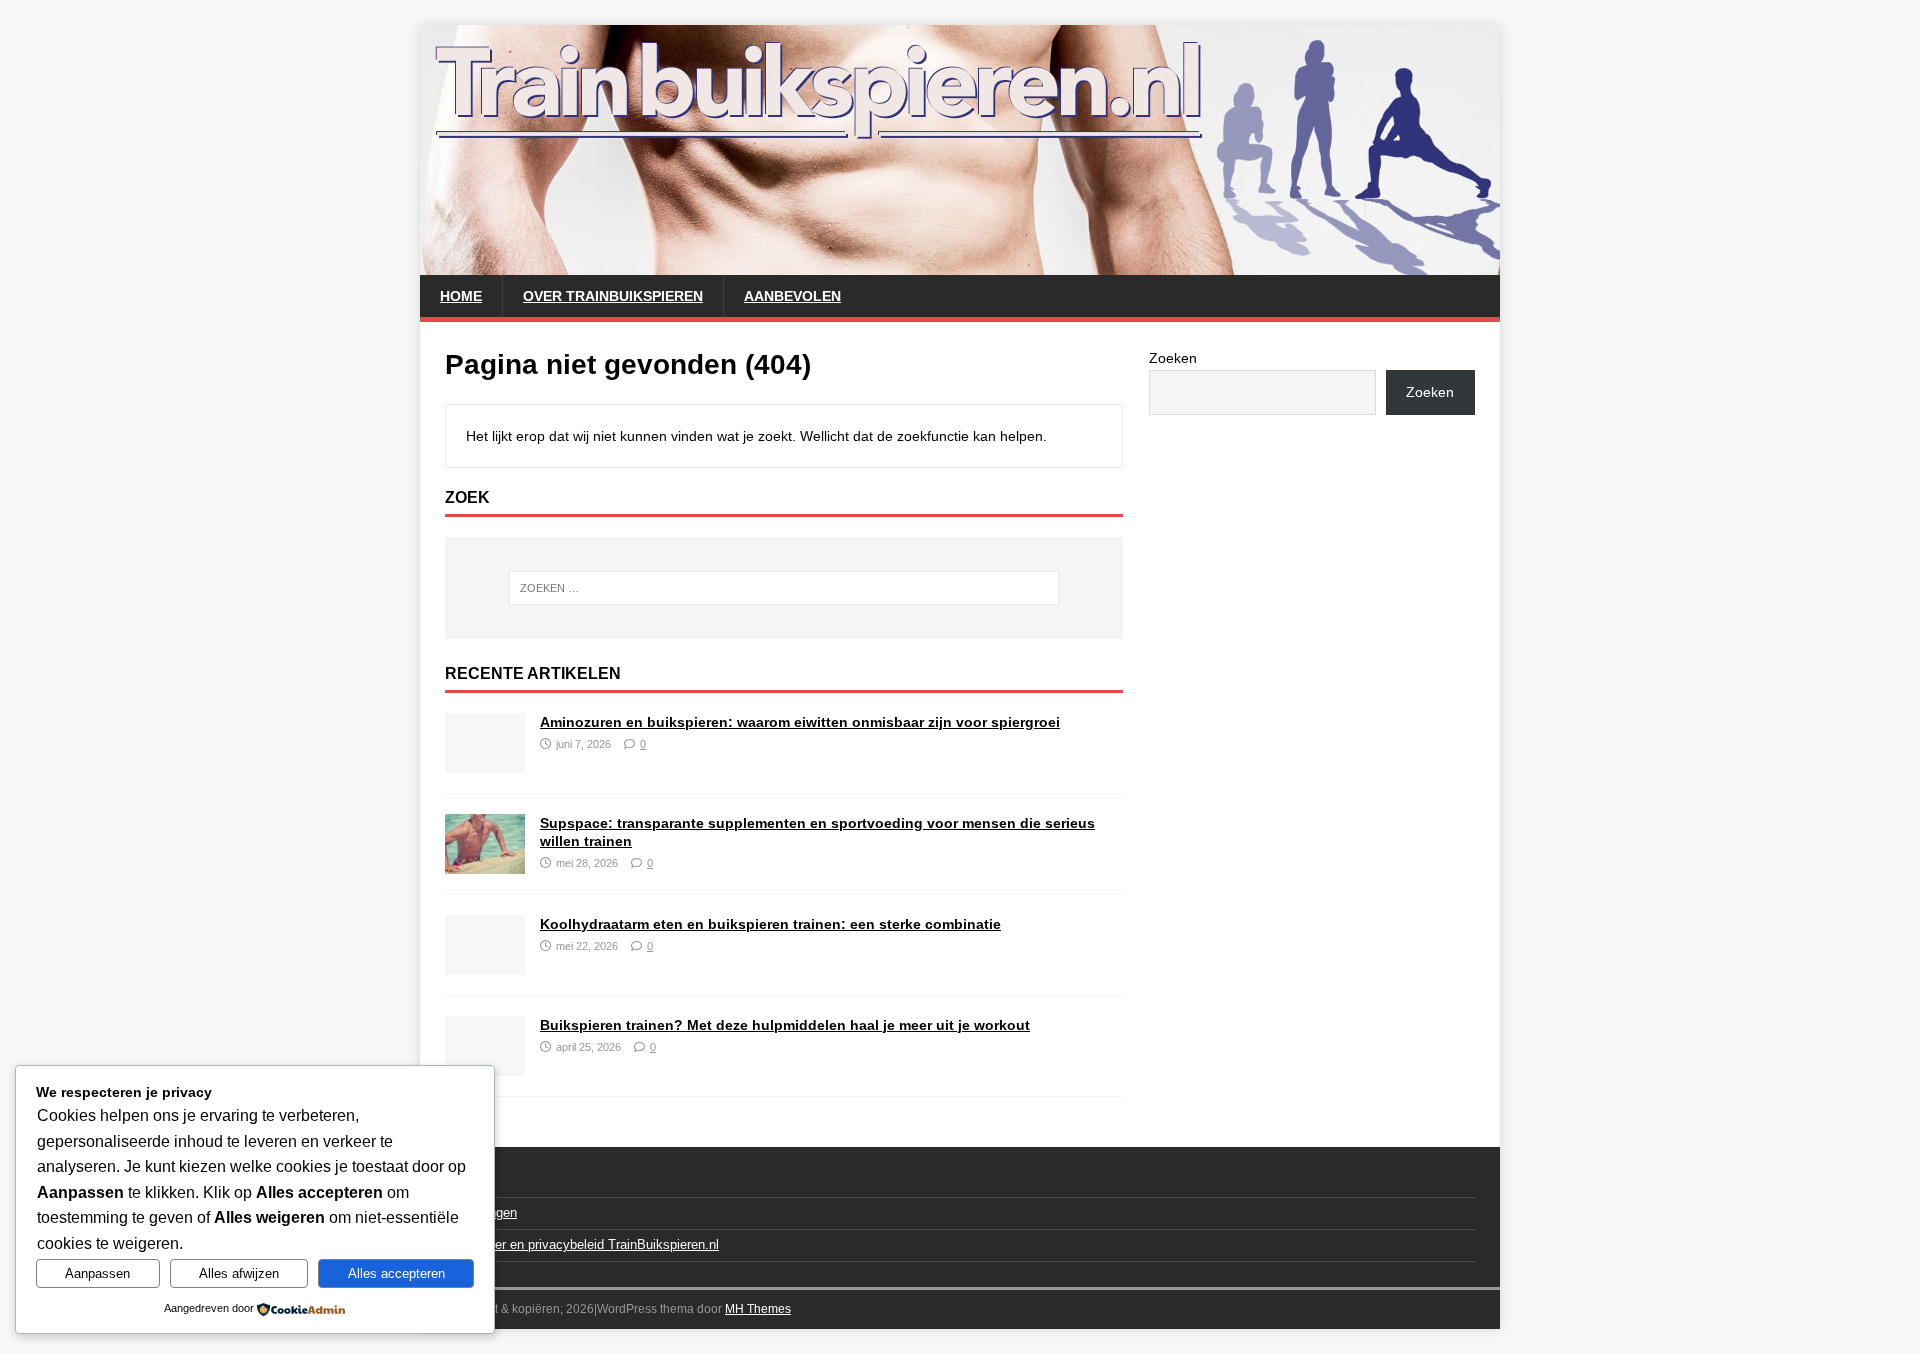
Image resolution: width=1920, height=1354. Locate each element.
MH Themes (758, 1309)
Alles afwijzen (239, 1273)
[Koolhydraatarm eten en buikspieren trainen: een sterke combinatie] (485, 963)
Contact (467, 1181)
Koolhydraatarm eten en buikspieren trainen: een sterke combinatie (770, 924)
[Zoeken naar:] (784, 588)
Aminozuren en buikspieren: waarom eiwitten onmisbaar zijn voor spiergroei (800, 722)
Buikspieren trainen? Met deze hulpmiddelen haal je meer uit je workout (785, 1025)
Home (461, 296)
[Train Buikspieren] (960, 264)
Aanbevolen (792, 296)
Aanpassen (97, 1273)
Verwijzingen (481, 1212)
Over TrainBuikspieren (613, 296)
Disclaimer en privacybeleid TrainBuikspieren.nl (582, 1244)
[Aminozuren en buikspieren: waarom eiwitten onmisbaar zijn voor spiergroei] (485, 761)
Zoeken (1173, 358)
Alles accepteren (396, 1273)
